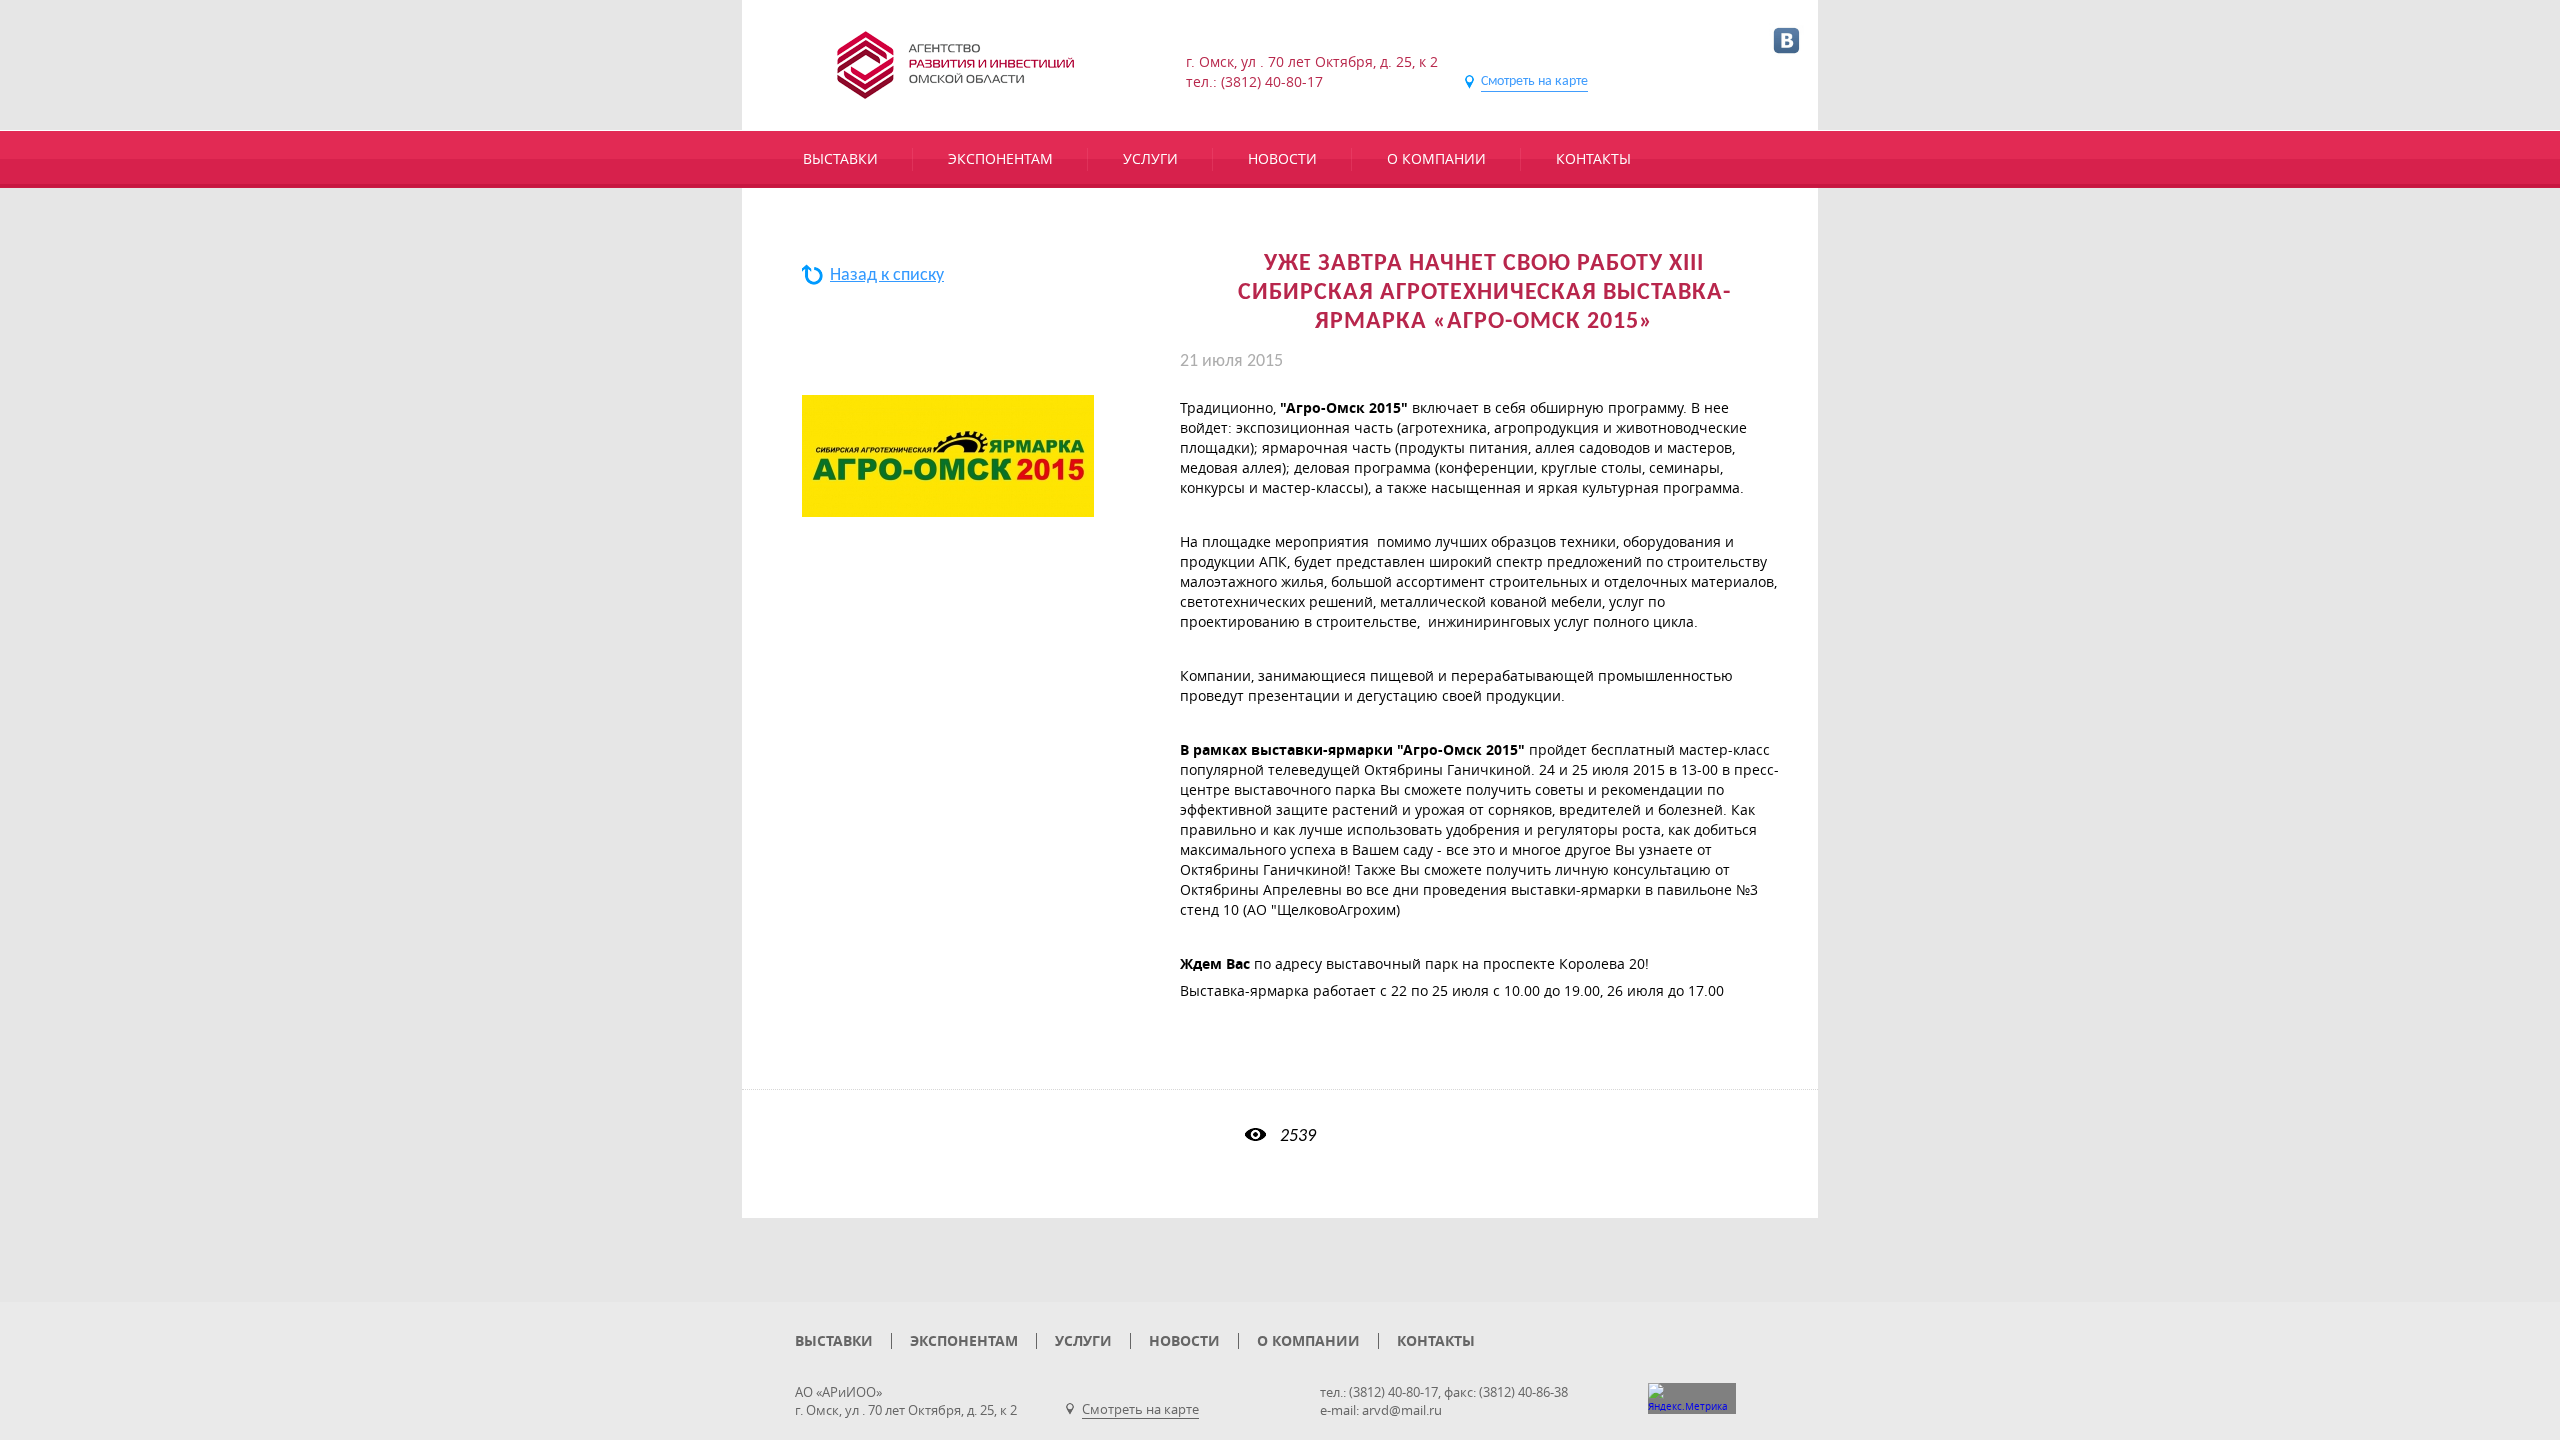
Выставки (840, 158)
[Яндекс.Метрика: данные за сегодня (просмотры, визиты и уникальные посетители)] (1692, 1398)
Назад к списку (887, 275)
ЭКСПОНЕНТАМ (1000, 158)
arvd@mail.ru (1402, 1410)
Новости (1282, 158)
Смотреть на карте (1534, 81)
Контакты (1593, 158)
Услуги (1150, 158)
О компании (1436, 158)
